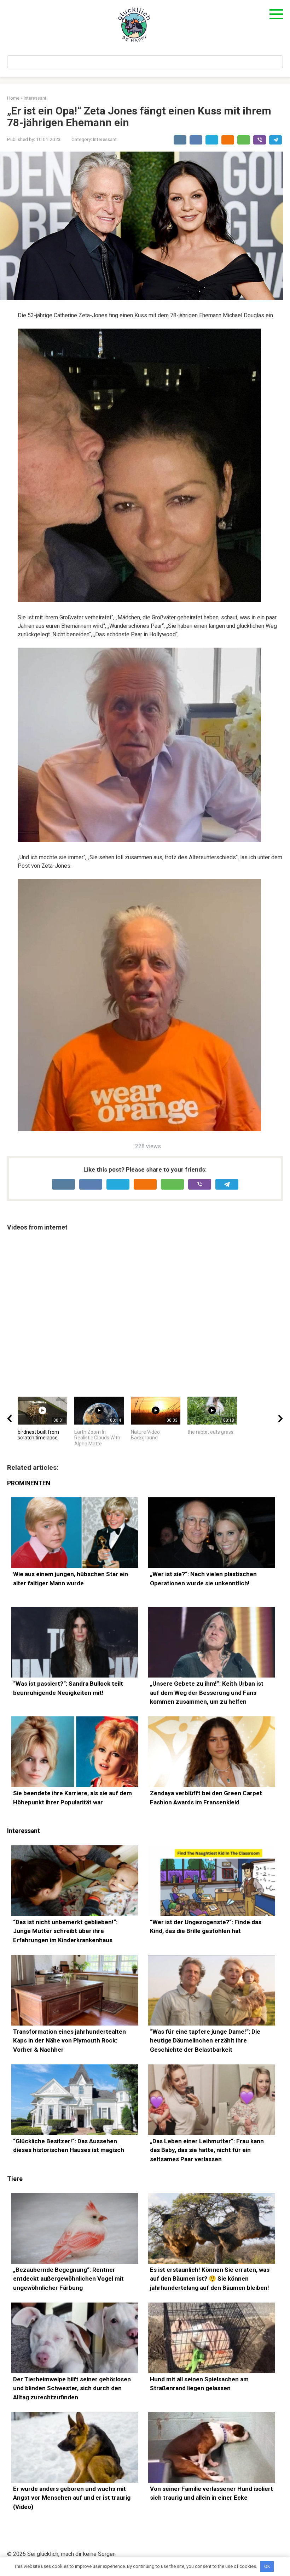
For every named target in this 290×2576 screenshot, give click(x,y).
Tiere (15, 2179)
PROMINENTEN (29, 1483)
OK (267, 2566)
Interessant (105, 139)
